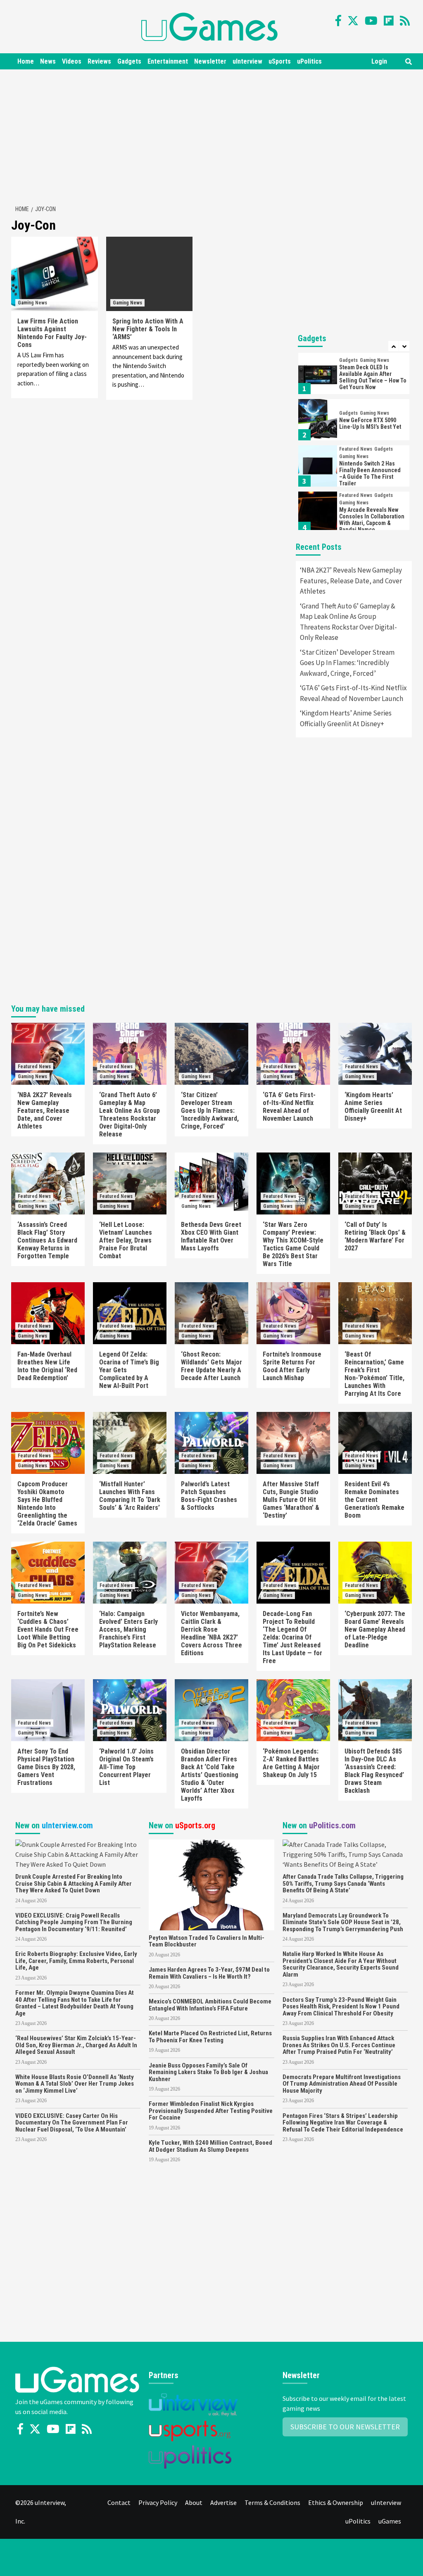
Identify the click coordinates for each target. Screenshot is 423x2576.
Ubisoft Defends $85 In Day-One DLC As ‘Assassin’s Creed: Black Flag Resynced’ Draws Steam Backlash (374, 1771)
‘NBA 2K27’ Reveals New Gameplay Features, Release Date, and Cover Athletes (351, 581)
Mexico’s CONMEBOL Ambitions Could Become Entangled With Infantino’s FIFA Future (210, 2005)
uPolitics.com (332, 1825)
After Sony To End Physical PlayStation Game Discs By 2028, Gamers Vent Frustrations (46, 1767)
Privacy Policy (158, 2502)
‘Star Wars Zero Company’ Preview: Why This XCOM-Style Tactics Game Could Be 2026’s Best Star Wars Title (293, 1244)
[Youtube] (371, 21)
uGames (390, 2521)
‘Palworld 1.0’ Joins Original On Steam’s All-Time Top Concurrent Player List (126, 1767)
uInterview (247, 61)
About (194, 2502)
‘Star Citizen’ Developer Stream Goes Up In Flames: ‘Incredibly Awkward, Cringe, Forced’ (347, 663)
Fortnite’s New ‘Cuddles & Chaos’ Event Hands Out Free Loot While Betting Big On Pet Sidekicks (48, 1629)
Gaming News (32, 303)
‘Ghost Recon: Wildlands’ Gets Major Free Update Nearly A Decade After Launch (211, 1366)
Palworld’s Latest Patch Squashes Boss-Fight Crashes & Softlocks (209, 1496)
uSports (280, 61)
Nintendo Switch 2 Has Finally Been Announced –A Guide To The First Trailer (370, 427)
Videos (72, 61)
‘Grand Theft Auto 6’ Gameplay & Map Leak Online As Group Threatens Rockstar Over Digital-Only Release (348, 622)
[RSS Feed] (405, 21)
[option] (354, 375)
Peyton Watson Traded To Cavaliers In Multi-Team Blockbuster (207, 1941)
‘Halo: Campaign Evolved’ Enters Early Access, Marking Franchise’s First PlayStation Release (128, 1629)
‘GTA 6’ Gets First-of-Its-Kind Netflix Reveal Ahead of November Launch (353, 693)
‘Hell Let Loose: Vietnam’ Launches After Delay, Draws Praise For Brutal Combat (126, 1240)
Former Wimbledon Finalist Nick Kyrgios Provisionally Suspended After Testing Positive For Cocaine (211, 2111)
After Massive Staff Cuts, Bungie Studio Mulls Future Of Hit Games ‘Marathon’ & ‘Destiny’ (291, 1500)
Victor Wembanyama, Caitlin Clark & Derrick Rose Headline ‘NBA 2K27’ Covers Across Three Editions (211, 1633)
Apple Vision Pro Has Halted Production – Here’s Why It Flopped (373, 520)
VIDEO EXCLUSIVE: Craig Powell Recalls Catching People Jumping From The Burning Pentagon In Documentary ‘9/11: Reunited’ (74, 1922)
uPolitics (309, 61)
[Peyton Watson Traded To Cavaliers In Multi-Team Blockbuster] (211, 1884)
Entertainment (168, 61)
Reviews (99, 61)
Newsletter (210, 61)
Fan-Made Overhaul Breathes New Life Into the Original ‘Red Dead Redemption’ (47, 1366)
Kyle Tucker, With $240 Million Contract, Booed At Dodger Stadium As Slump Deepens (210, 2146)
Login (379, 61)
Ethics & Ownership (336, 2502)
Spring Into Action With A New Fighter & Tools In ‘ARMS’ (148, 329)
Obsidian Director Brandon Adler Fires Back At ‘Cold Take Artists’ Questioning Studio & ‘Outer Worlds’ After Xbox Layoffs (210, 1775)
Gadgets (129, 61)
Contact (119, 2502)
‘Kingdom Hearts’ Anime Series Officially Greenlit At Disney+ (346, 718)
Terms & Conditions (272, 2502)
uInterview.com (67, 1825)
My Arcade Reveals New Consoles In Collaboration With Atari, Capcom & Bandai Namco (372, 473)
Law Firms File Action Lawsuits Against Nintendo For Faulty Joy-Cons (52, 333)
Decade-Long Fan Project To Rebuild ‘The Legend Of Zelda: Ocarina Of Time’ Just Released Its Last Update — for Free (292, 1637)
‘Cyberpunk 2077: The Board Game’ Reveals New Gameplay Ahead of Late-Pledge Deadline (375, 1629)
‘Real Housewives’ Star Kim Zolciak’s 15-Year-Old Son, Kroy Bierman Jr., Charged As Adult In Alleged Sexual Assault (76, 2045)
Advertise (223, 2502)
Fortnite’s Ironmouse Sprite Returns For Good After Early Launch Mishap (292, 1366)
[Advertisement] (216, 135)
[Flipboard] (389, 21)
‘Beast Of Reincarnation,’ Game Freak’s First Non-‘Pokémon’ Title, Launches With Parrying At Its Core (374, 1374)
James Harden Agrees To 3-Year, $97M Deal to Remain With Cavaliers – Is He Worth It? (209, 1973)
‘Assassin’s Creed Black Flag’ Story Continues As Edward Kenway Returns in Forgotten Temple (47, 1240)
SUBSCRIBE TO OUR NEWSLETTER (345, 2427)
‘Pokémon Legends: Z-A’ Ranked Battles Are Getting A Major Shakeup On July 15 (291, 1763)
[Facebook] (338, 21)
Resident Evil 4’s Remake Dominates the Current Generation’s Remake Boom (374, 1500)
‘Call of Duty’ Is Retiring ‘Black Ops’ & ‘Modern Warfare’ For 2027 (375, 1236)
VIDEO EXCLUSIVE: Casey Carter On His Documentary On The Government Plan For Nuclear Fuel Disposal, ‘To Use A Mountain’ (72, 2123)
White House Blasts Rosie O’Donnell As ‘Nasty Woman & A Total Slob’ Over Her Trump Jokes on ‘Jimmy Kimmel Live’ (75, 2084)
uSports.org (195, 1825)
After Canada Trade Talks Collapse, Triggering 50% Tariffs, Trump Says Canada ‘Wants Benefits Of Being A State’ (343, 1883)
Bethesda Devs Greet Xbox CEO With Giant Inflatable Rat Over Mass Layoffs (211, 1236)
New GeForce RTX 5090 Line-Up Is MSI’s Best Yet (370, 377)
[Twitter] (353, 21)
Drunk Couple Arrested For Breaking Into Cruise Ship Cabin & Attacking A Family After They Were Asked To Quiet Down (74, 1883)
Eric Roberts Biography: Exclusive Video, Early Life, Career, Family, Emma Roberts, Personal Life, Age (76, 1961)
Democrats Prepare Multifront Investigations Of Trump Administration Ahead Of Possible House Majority (342, 2084)
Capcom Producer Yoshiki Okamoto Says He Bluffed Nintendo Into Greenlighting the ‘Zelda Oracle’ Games (47, 1504)
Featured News (356, 403)
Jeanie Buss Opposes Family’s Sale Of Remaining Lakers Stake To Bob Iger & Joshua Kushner (208, 2072)
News (48, 61)
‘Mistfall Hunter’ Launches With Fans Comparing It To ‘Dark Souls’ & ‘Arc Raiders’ (130, 1496)
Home (26, 61)
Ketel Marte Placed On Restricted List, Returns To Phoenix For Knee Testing (210, 2037)
